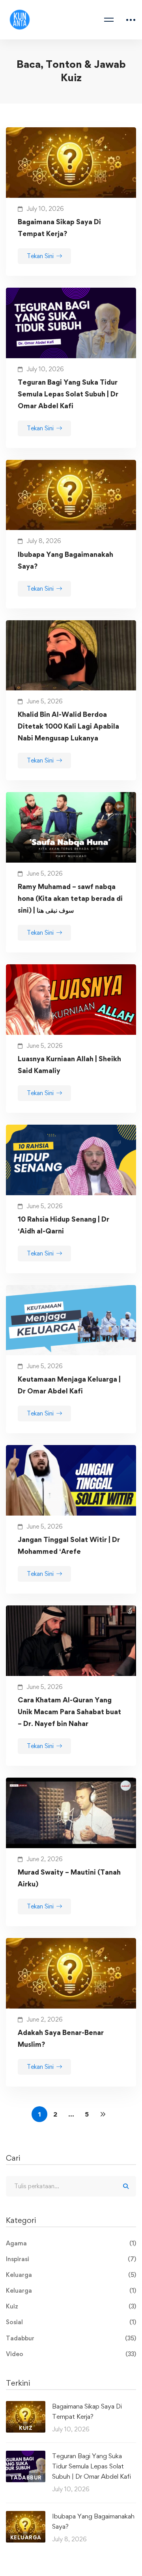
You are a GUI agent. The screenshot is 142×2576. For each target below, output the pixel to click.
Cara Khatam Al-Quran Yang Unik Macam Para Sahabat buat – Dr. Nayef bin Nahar (69, 1712)
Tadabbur (71, 2338)
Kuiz (71, 2306)
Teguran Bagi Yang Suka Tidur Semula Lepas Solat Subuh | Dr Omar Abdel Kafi (68, 394)
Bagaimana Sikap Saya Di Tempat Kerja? (59, 228)
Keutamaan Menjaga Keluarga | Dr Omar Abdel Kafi (69, 1385)
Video (71, 2354)
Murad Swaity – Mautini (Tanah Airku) (69, 1878)
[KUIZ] (26, 2406)
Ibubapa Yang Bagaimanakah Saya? (65, 560)
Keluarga (71, 2275)
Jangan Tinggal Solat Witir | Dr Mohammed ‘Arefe (69, 1545)
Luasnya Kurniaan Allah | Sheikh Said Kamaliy (69, 1065)
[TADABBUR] (26, 2456)
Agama (71, 2243)
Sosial (71, 2322)
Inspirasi (71, 2259)
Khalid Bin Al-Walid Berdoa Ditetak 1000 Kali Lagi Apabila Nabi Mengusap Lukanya (68, 726)
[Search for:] (71, 2186)
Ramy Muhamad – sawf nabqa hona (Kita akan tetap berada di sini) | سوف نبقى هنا (70, 898)
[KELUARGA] (26, 2516)
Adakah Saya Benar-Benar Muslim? (61, 2038)
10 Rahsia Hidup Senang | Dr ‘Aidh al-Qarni (64, 1225)
